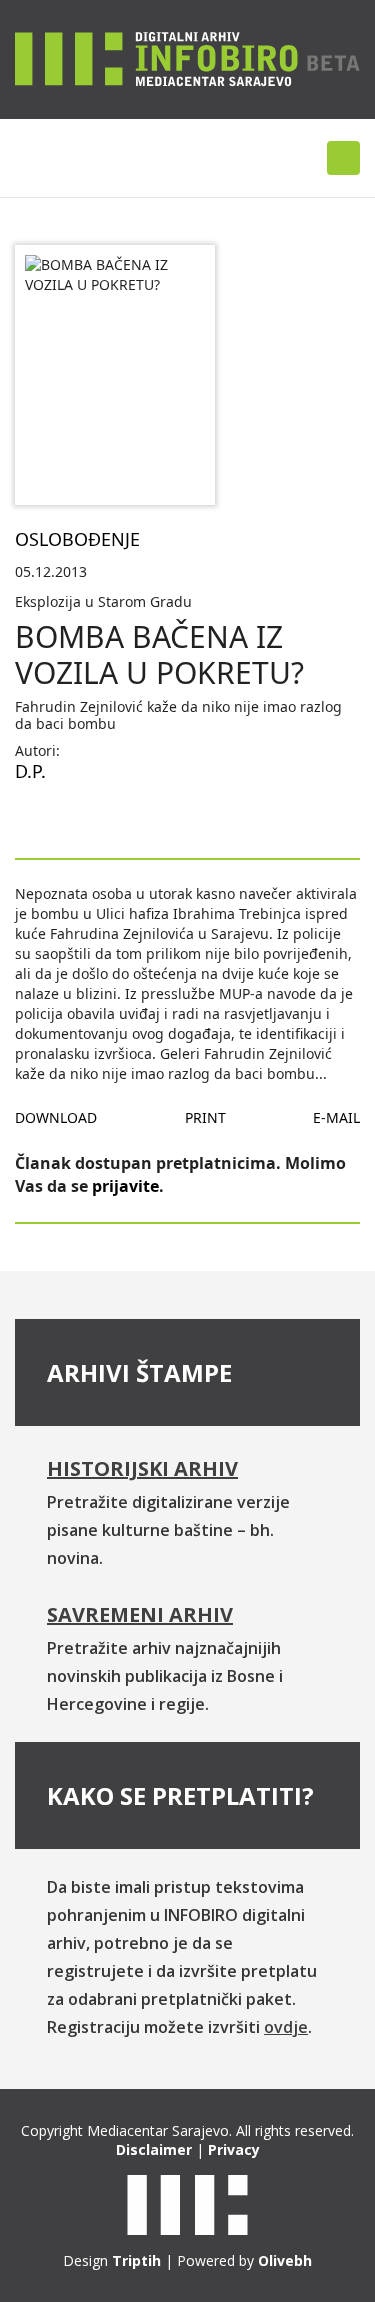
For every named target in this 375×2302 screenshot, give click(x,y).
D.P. (30, 771)
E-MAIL (336, 1117)
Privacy (234, 2149)
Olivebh (285, 2260)
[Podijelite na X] (95, 818)
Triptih (136, 2260)
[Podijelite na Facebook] (31, 818)
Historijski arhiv (142, 1468)
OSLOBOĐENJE (77, 539)
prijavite (125, 1186)
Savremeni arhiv (140, 1614)
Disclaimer (154, 2149)
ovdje (286, 2027)
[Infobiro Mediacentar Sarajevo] (187, 58)
